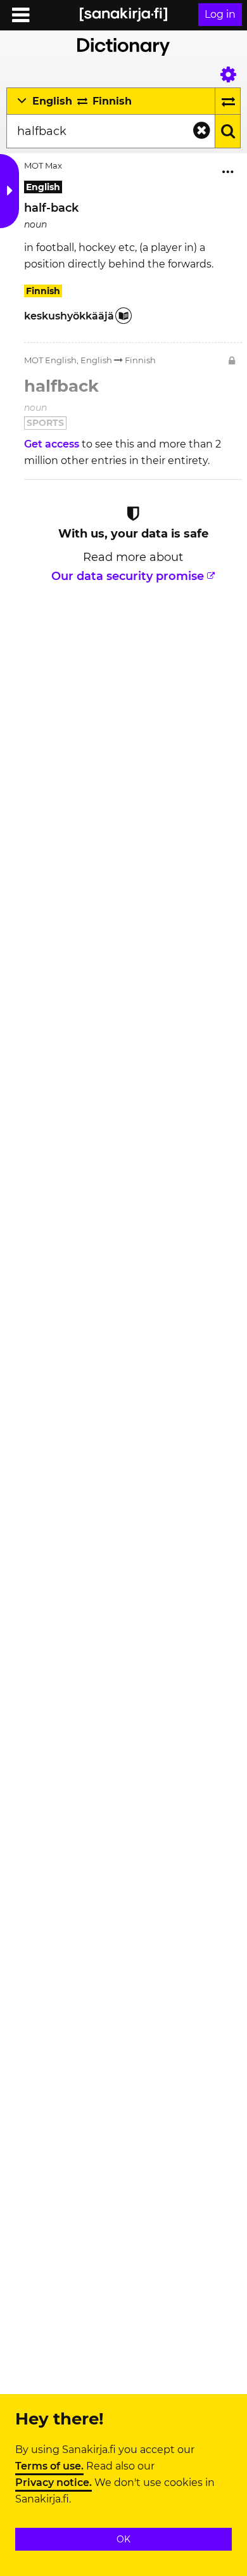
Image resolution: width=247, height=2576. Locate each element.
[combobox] (111, 131)
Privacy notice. (54, 2483)
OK (123, 2539)
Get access (53, 444)
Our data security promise (128, 576)
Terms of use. (49, 2466)
